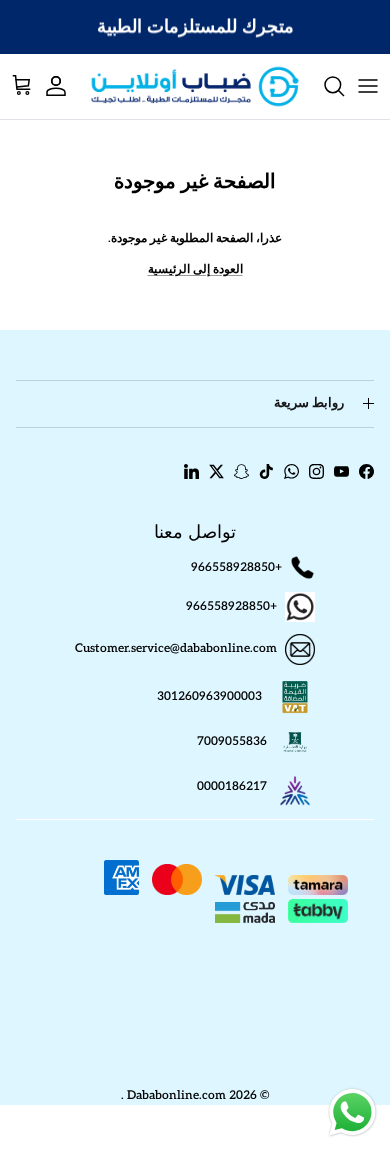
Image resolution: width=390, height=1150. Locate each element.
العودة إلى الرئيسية (195, 269)
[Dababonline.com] (195, 86)
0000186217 (232, 786)
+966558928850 (236, 567)
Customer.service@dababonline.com (176, 649)
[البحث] (324, 86)
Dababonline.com (176, 1095)
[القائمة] (368, 86)
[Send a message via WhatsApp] (352, 1112)
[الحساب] (66, 86)
